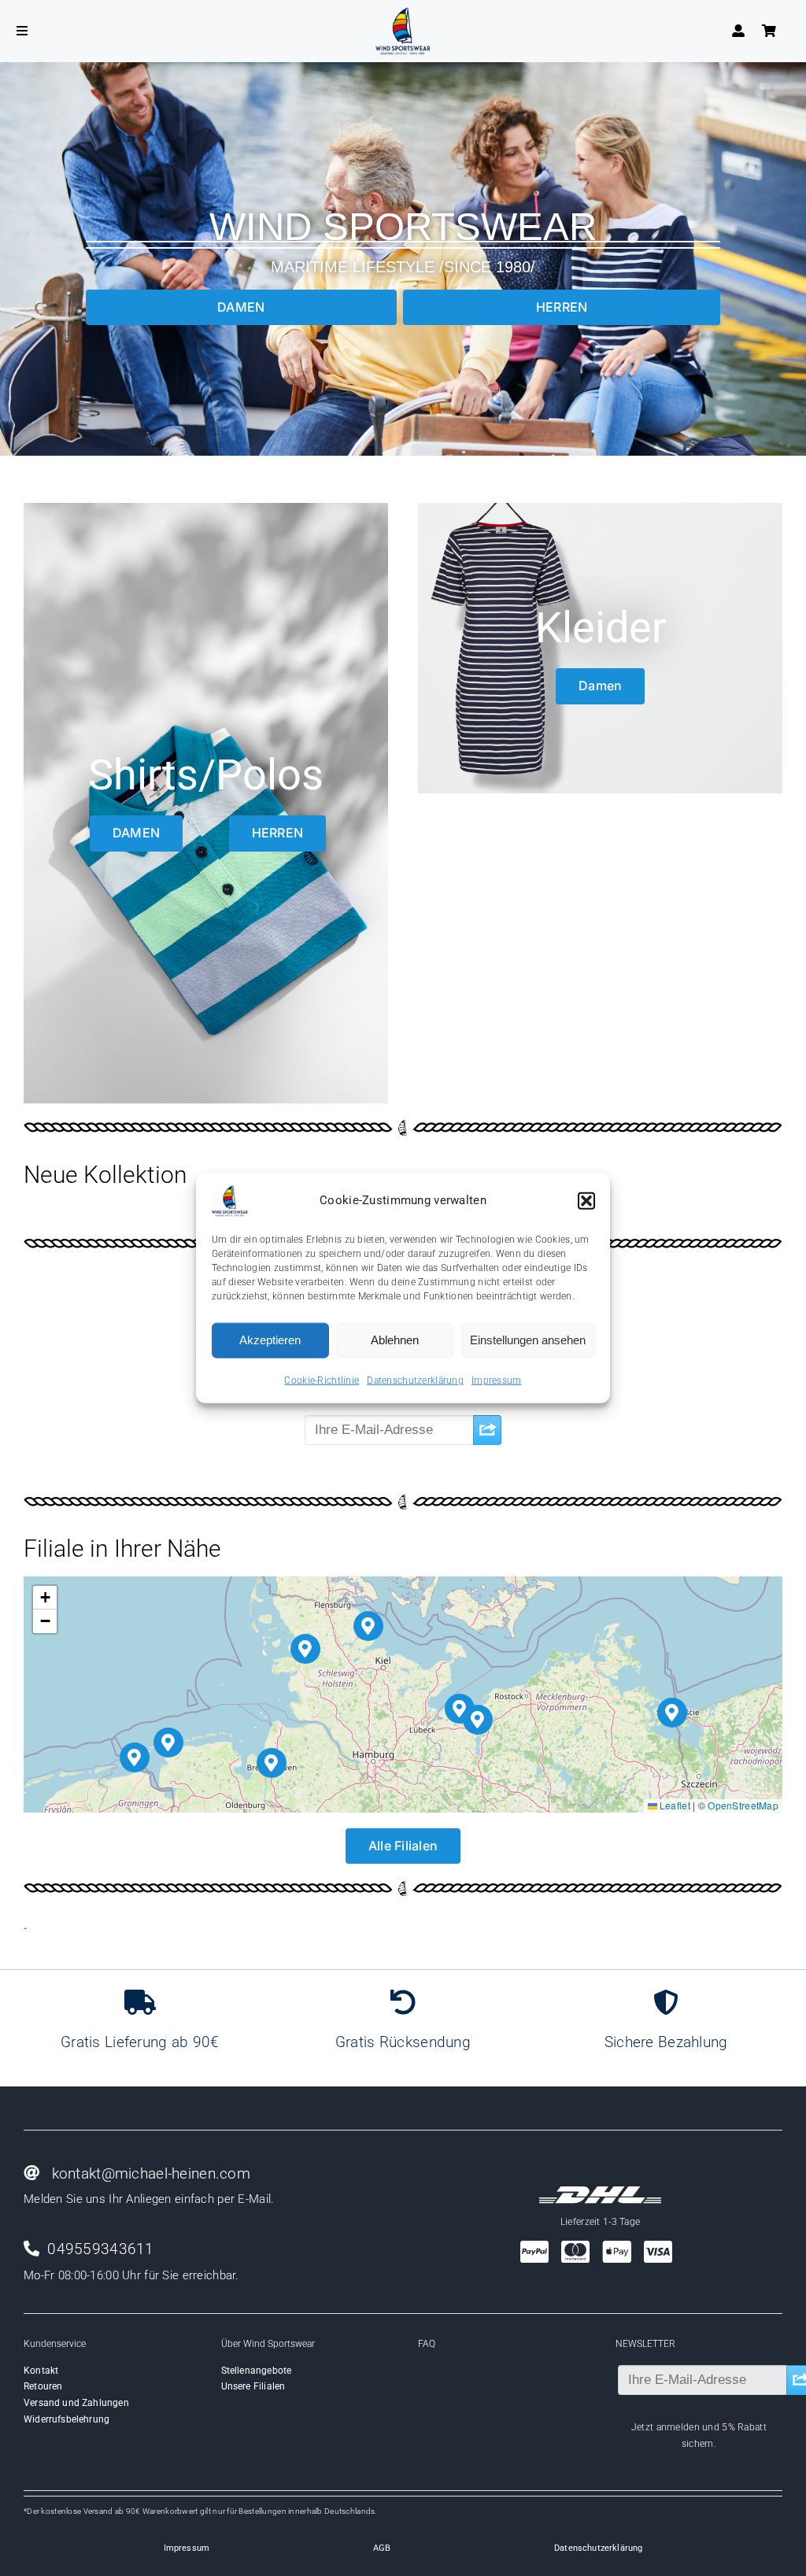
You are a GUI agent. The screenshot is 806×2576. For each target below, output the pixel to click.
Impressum (497, 1380)
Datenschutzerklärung (415, 1380)
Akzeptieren (270, 1340)
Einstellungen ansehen (528, 1340)
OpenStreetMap (743, 1805)
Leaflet (674, 1805)
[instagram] (713, 2468)
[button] (586, 1200)
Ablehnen (395, 1340)
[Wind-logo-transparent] (403, 15)
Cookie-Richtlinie (322, 1380)
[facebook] (685, 2468)
